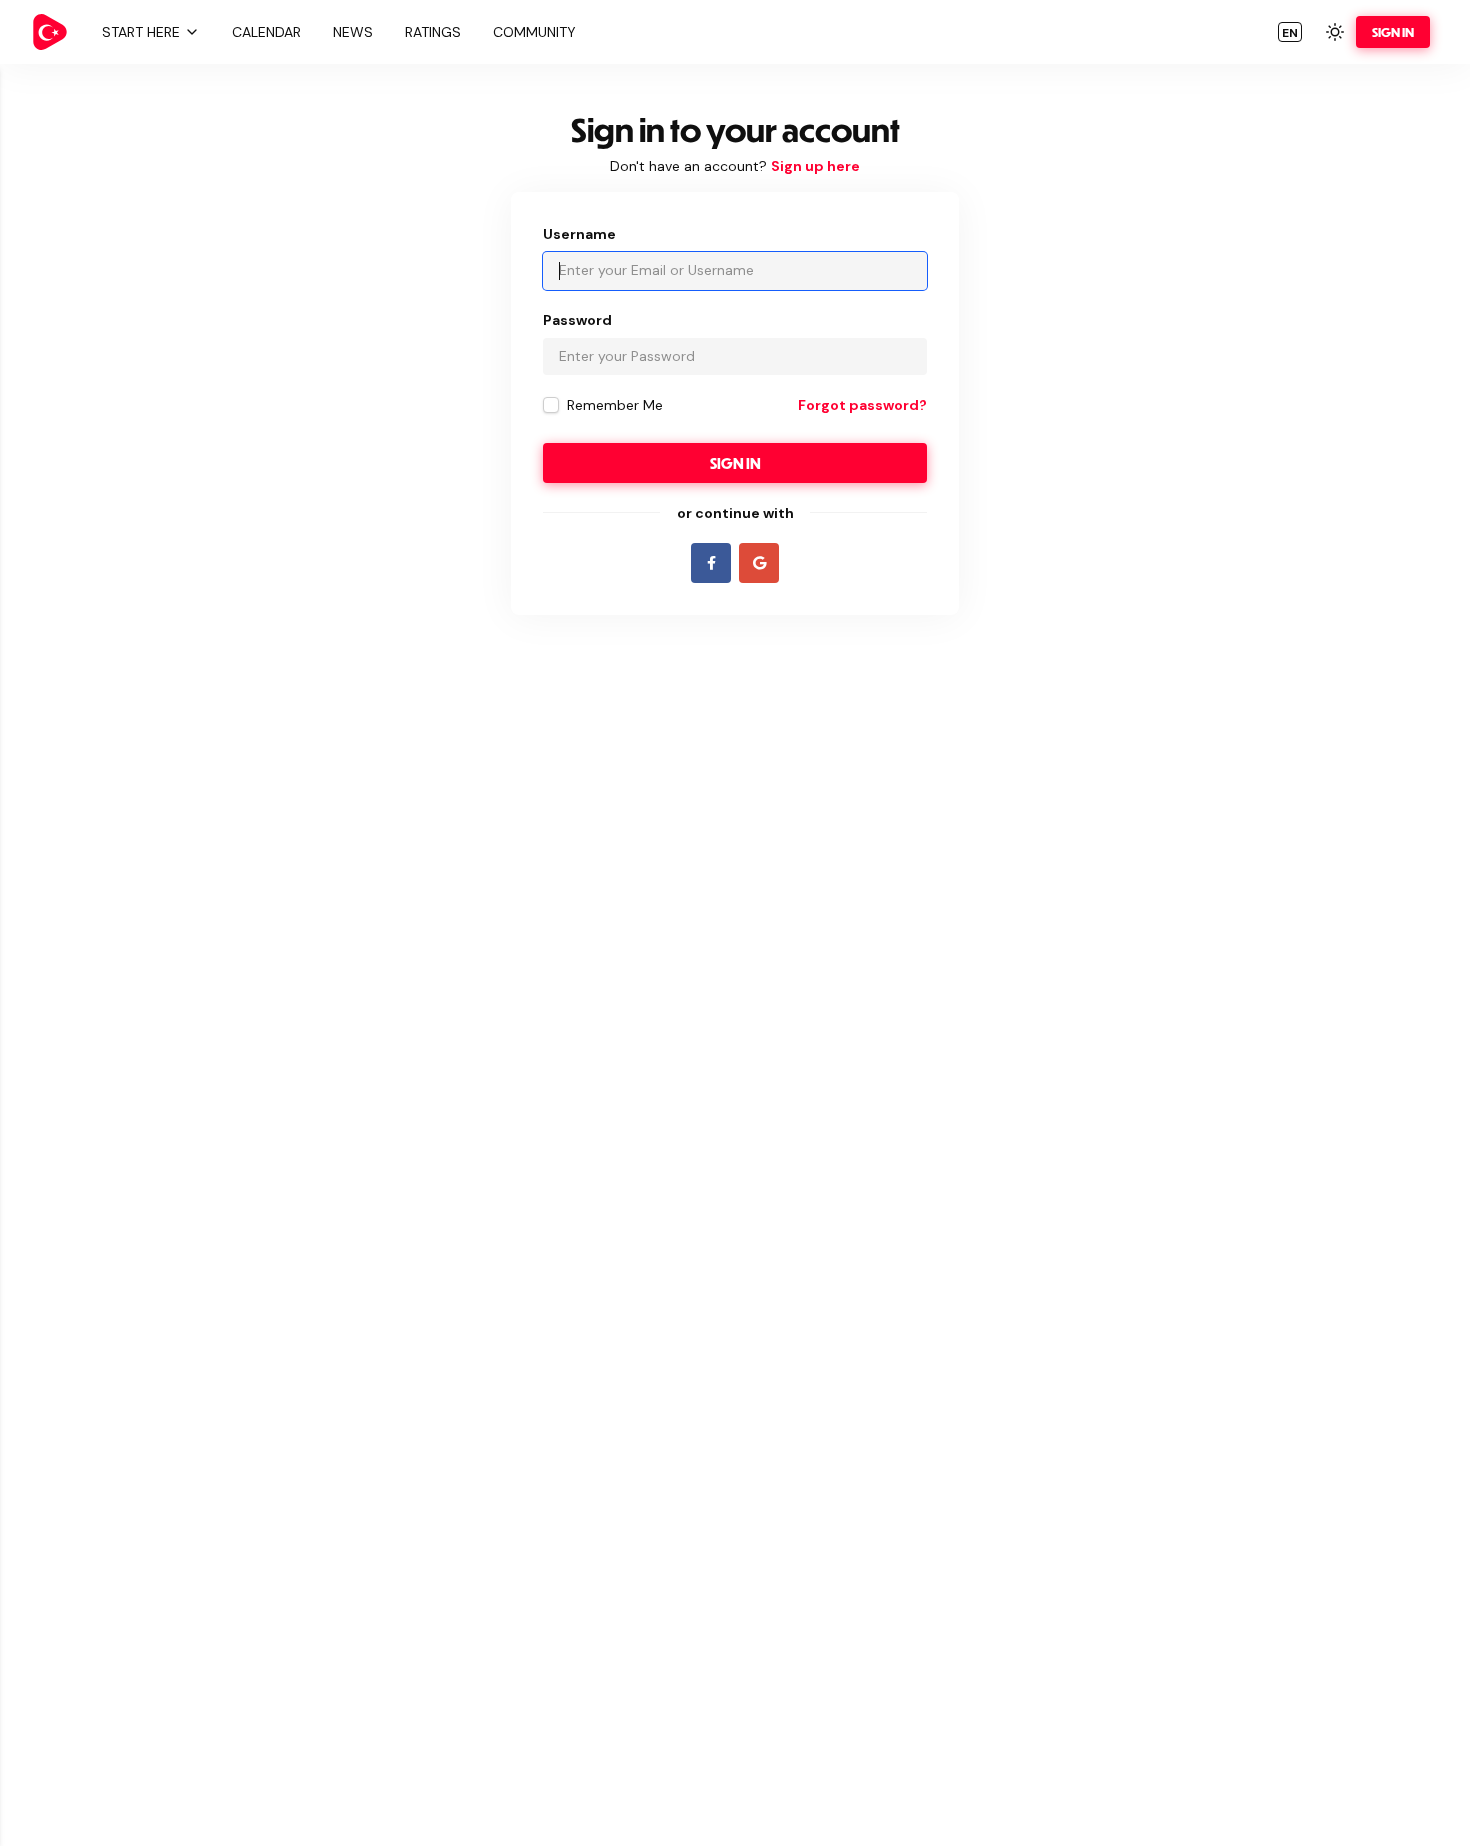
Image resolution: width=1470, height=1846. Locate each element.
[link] (50, 32)
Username (579, 234)
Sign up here (815, 166)
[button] (148, 32)
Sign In (1393, 32)
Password (577, 320)
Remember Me (615, 405)
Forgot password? (862, 405)
